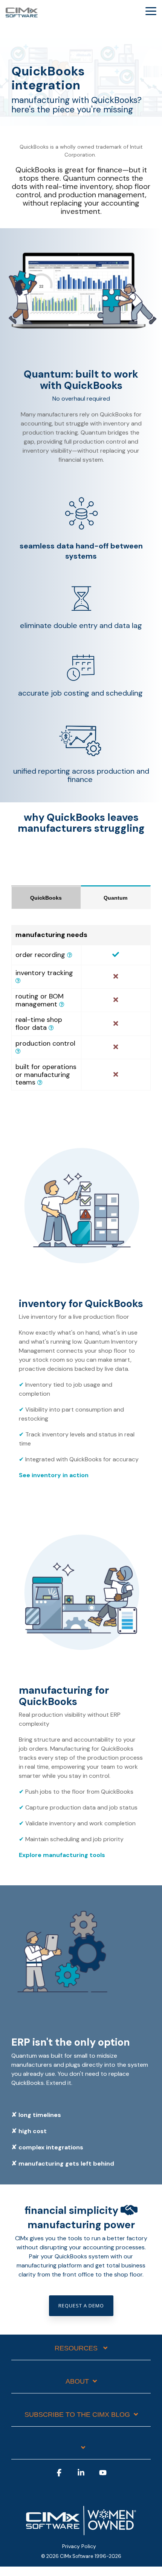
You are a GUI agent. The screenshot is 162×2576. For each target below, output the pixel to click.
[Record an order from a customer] (70, 955)
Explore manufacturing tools (62, 1855)
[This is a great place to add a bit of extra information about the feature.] (62, 1005)
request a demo (81, 2306)
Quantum (115, 898)
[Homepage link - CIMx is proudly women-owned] (81, 2534)
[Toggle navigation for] (81, 2452)
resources (77, 2348)
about (77, 2381)
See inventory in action (54, 1475)
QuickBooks (46, 898)
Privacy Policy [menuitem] (79, 2546)
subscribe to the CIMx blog (77, 2415)
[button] (151, 11)
